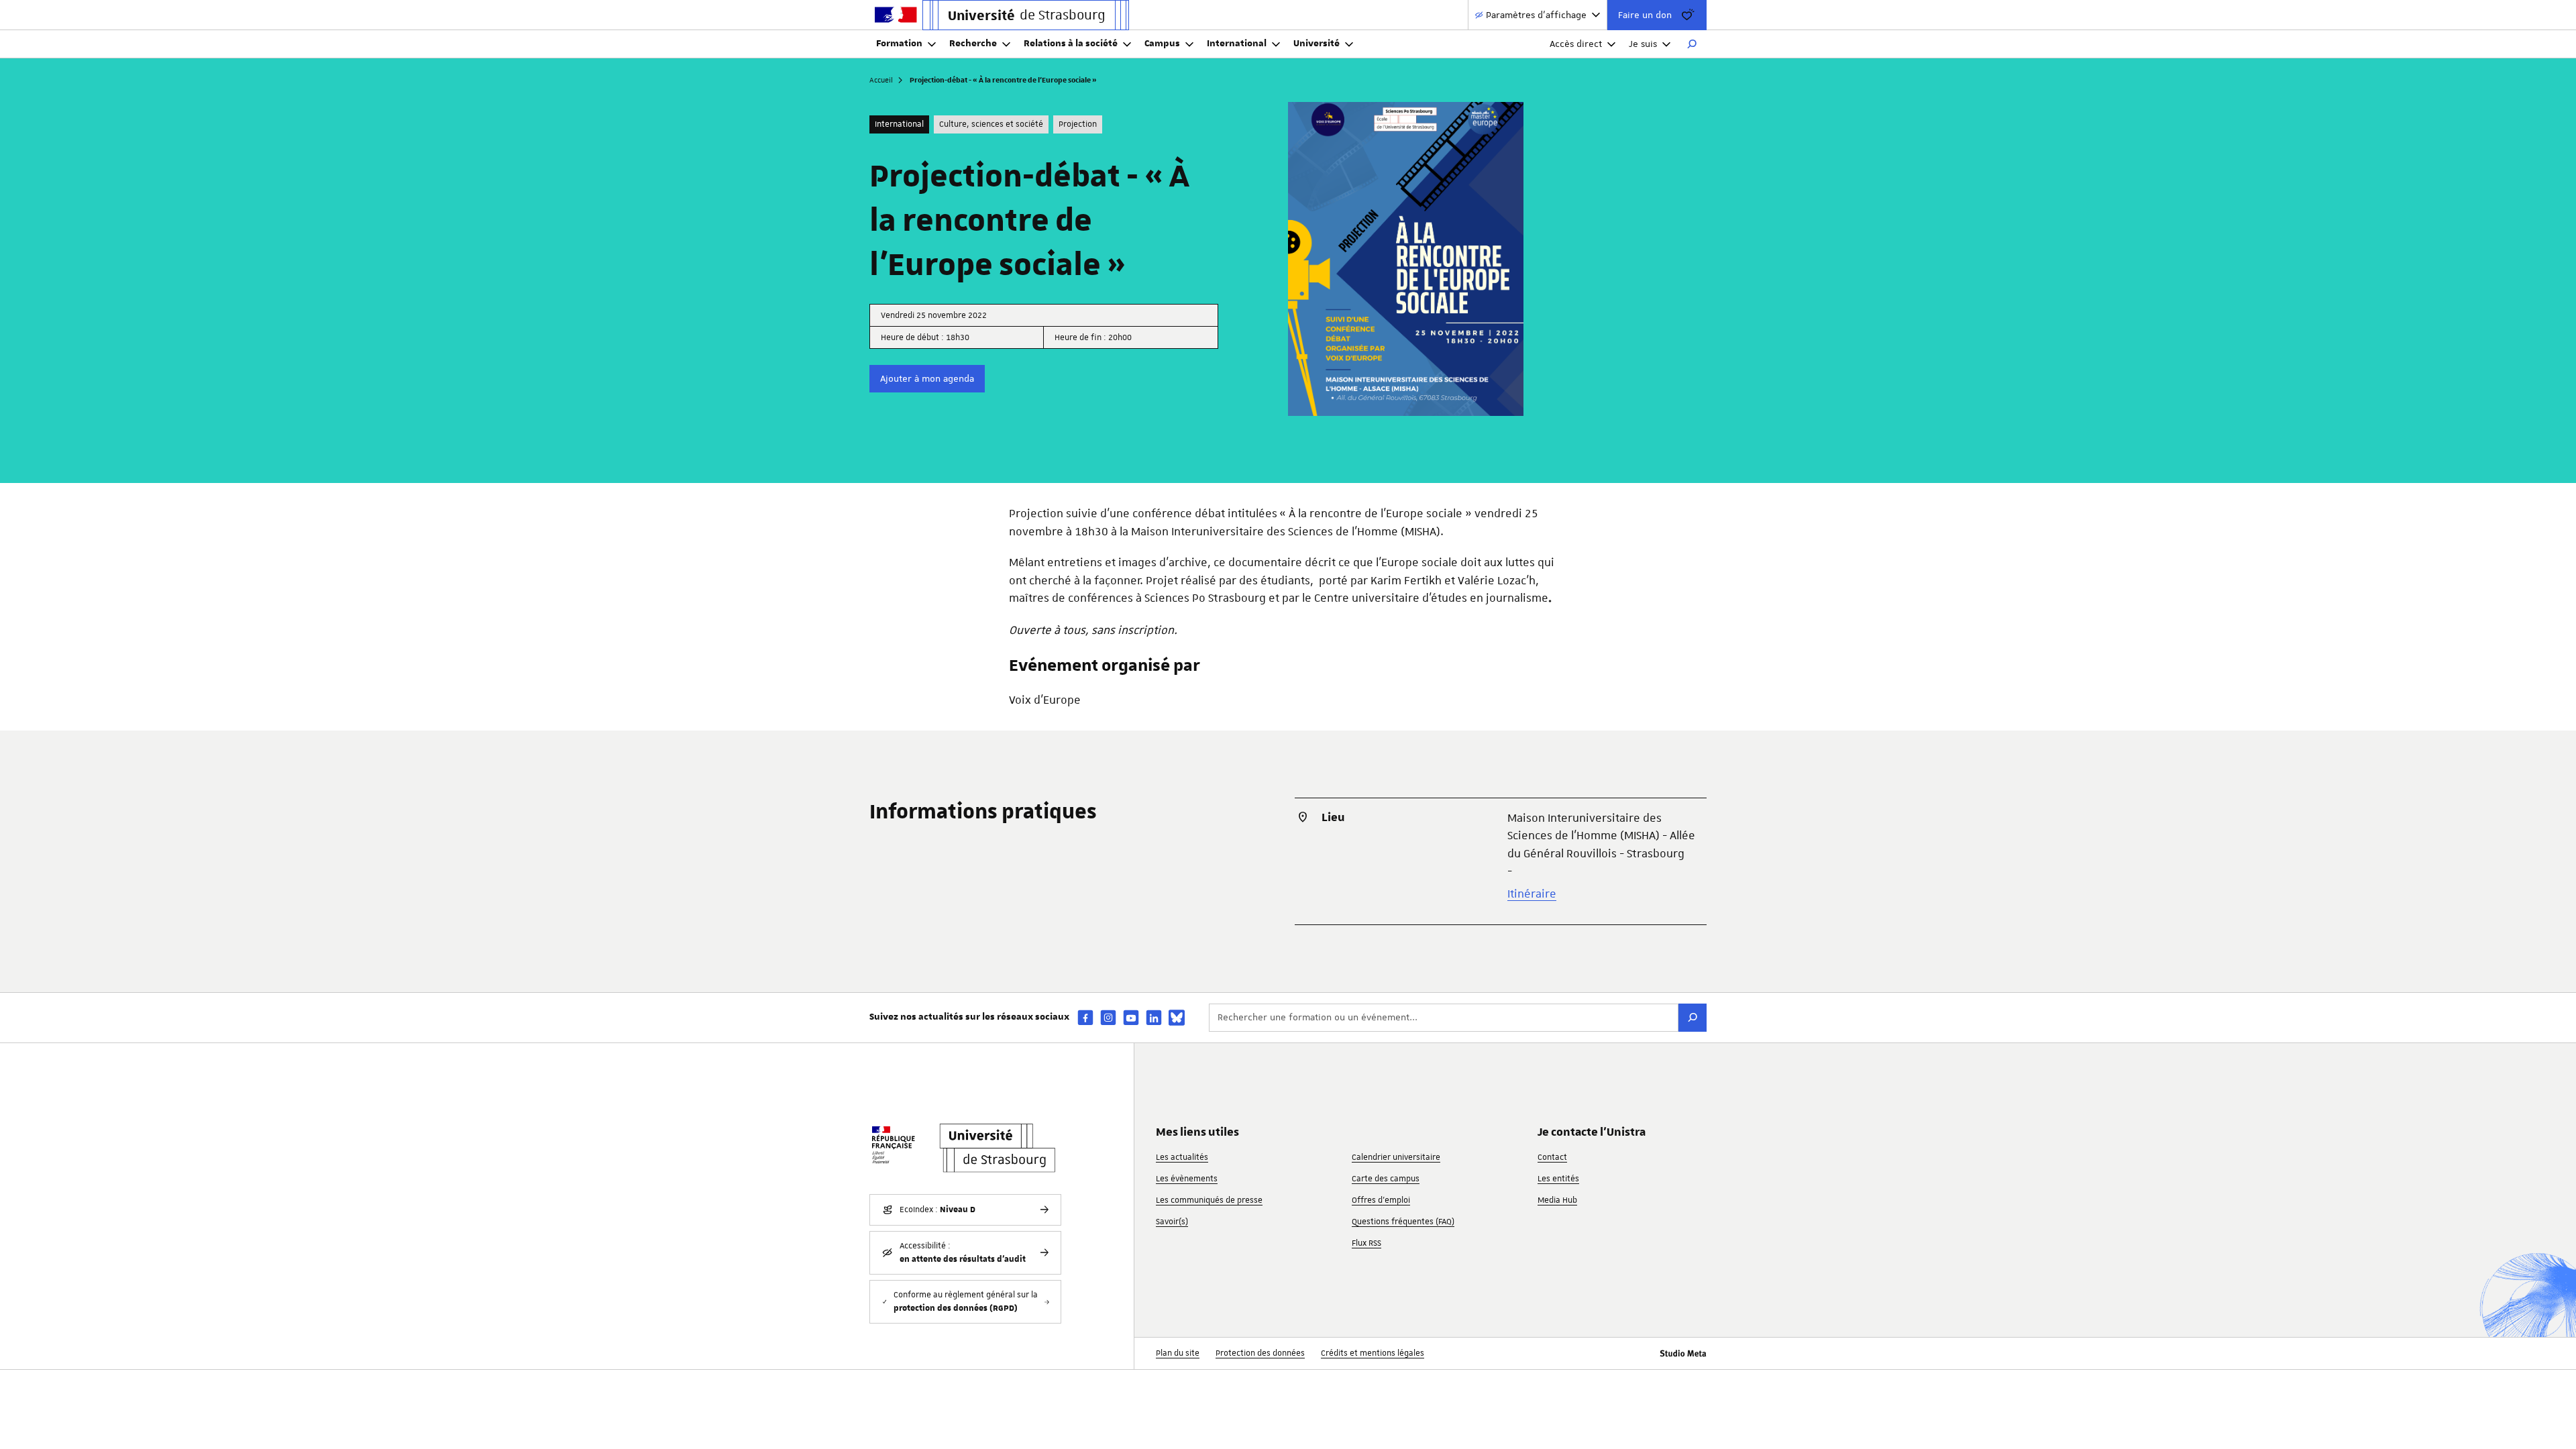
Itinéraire (1532, 894)
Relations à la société (1071, 44)
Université (1317, 44)
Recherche (973, 44)
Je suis (1643, 44)
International (1237, 44)
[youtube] (1131, 1017)
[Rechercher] (1692, 44)
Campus (1162, 44)
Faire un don (1645, 15)
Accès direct (1576, 44)
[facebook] (1085, 1017)
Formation (899, 44)
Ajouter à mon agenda (927, 378)
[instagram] (1108, 1017)
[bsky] (1177, 1018)
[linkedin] (1154, 1017)
